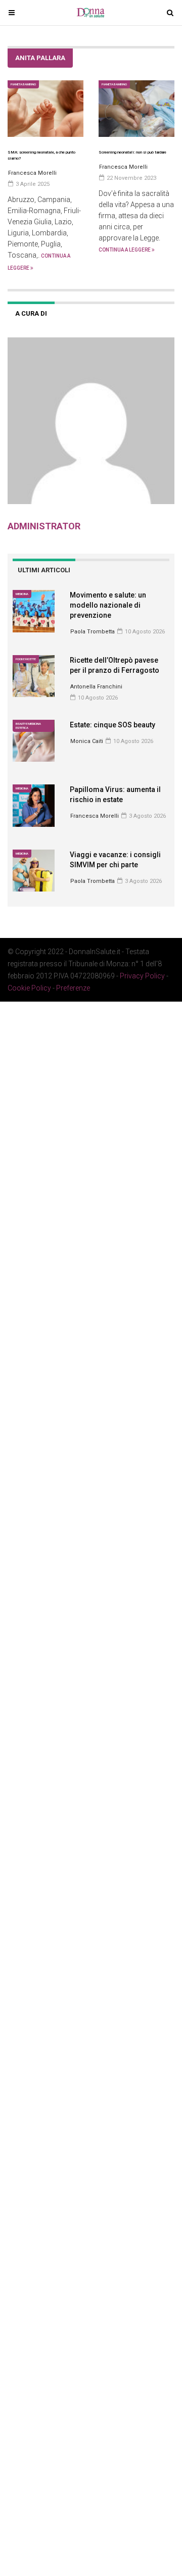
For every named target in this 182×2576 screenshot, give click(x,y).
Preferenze (73, 988)
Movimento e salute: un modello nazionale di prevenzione (108, 605)
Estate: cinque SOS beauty (112, 725)
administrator (44, 526)
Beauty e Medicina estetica (28, 726)
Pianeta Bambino (23, 84)
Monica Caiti (87, 741)
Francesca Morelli (95, 816)
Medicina (22, 594)
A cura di (31, 313)
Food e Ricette (26, 659)
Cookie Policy (29, 988)
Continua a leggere (125, 250)
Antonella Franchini (96, 687)
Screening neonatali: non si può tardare (132, 152)
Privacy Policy (142, 976)
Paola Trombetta (93, 632)
